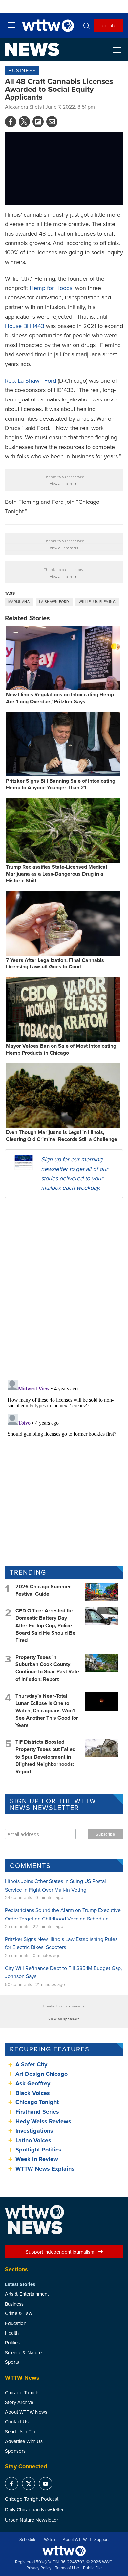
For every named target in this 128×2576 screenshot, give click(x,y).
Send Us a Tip (20, 2431)
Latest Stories (20, 2284)
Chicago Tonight (37, 2102)
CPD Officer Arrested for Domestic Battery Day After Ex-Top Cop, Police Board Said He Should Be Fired (45, 1625)
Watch (50, 2540)
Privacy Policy (39, 2568)
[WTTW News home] (32, 49)
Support (101, 2540)
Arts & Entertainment (27, 2294)
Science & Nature (23, 2352)
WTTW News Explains (46, 2169)
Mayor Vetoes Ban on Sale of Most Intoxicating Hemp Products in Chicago (61, 1049)
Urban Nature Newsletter (32, 2520)
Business (22, 70)
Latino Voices (33, 2140)
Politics (12, 2343)
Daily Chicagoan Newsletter (34, 2509)
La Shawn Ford (54, 602)
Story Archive (19, 2402)
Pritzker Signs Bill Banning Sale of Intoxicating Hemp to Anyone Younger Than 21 (61, 784)
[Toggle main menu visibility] (11, 25)
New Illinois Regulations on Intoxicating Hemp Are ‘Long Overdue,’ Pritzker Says (60, 698)
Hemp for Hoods (51, 288)
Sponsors (15, 2451)
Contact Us (17, 2421)
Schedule (28, 2540)
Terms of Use (67, 2568)
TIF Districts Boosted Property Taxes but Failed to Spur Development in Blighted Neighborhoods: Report (45, 1757)
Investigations (34, 2131)
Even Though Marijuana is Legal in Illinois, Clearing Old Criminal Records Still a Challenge (62, 1136)
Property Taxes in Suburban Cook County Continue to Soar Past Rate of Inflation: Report (47, 1668)
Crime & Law (19, 2313)
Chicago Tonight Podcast (32, 2499)
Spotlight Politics (38, 2150)
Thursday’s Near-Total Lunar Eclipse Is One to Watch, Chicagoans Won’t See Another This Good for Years (47, 1711)
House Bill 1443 (25, 326)
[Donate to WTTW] (64, 2551)
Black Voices (33, 2093)
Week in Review (37, 2159)
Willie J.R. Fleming (97, 602)
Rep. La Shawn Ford (31, 381)
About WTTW (75, 2540)
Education (16, 2323)
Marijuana (19, 602)
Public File (92, 2568)
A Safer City (31, 2064)
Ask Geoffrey (33, 2083)
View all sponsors (64, 484)
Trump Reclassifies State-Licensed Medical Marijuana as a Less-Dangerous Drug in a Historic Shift (56, 874)
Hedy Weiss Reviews (43, 2121)
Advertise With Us (24, 2441)
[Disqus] (64, 1288)
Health (12, 2333)
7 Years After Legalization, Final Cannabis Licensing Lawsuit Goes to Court (55, 964)
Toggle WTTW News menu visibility (120, 50)
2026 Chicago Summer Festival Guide (43, 1590)
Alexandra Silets (23, 107)
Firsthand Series (37, 2112)
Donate (108, 25)
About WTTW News (26, 2412)
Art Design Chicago (42, 2074)
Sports (12, 2362)
